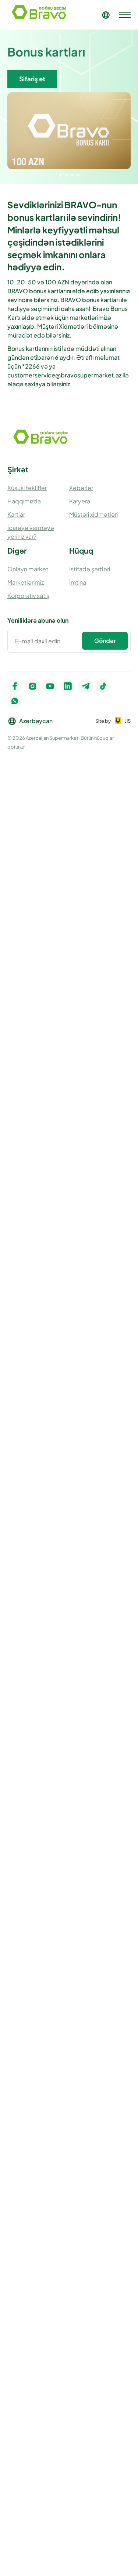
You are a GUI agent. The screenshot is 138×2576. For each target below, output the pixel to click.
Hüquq (81, 550)
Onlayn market (28, 569)
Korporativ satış (28, 596)
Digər (17, 550)
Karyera (80, 501)
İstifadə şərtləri (90, 569)
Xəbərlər (81, 488)
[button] (60, 175)
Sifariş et (32, 79)
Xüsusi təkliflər (27, 488)
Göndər (105, 641)
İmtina (78, 582)
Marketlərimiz (26, 582)
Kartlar (16, 514)
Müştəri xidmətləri (93, 514)
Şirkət (18, 469)
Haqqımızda (24, 501)
